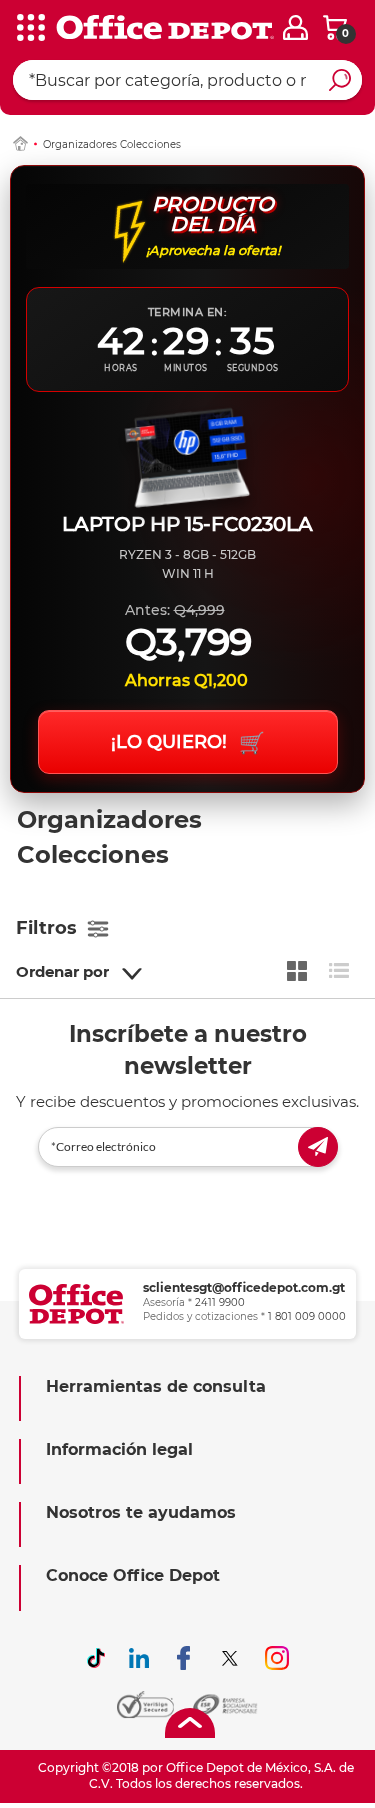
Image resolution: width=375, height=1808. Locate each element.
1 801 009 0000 (307, 1316)
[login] (295, 27)
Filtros (46, 928)
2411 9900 (220, 1302)
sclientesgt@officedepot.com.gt (244, 1287)
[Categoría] (30, 29)
